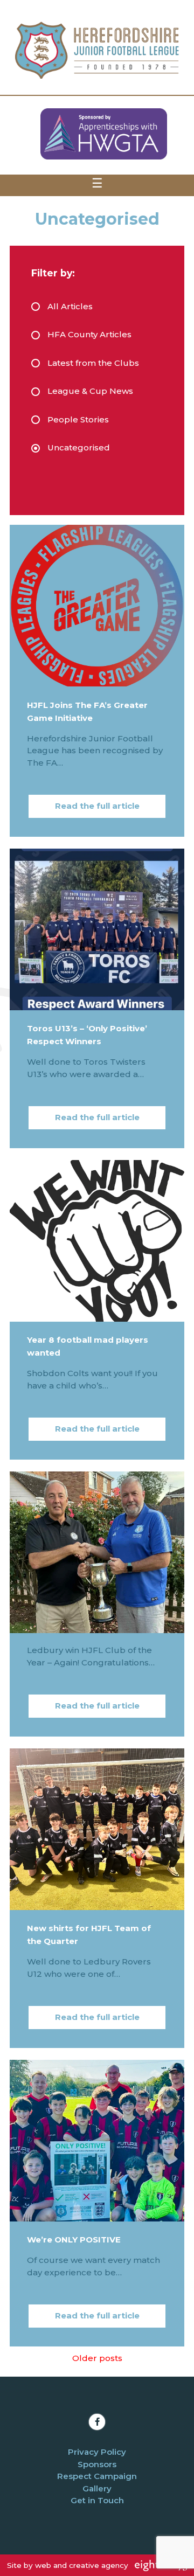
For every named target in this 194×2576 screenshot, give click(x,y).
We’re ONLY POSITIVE (74, 2240)
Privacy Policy (97, 2452)
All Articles (70, 306)
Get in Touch (97, 2500)
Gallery (97, 2488)
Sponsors (97, 2464)
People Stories (78, 419)
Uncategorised (79, 447)
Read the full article (97, 806)
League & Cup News (90, 391)
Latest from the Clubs (93, 363)
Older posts (97, 2358)
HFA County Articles (89, 334)
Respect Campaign (97, 2476)
